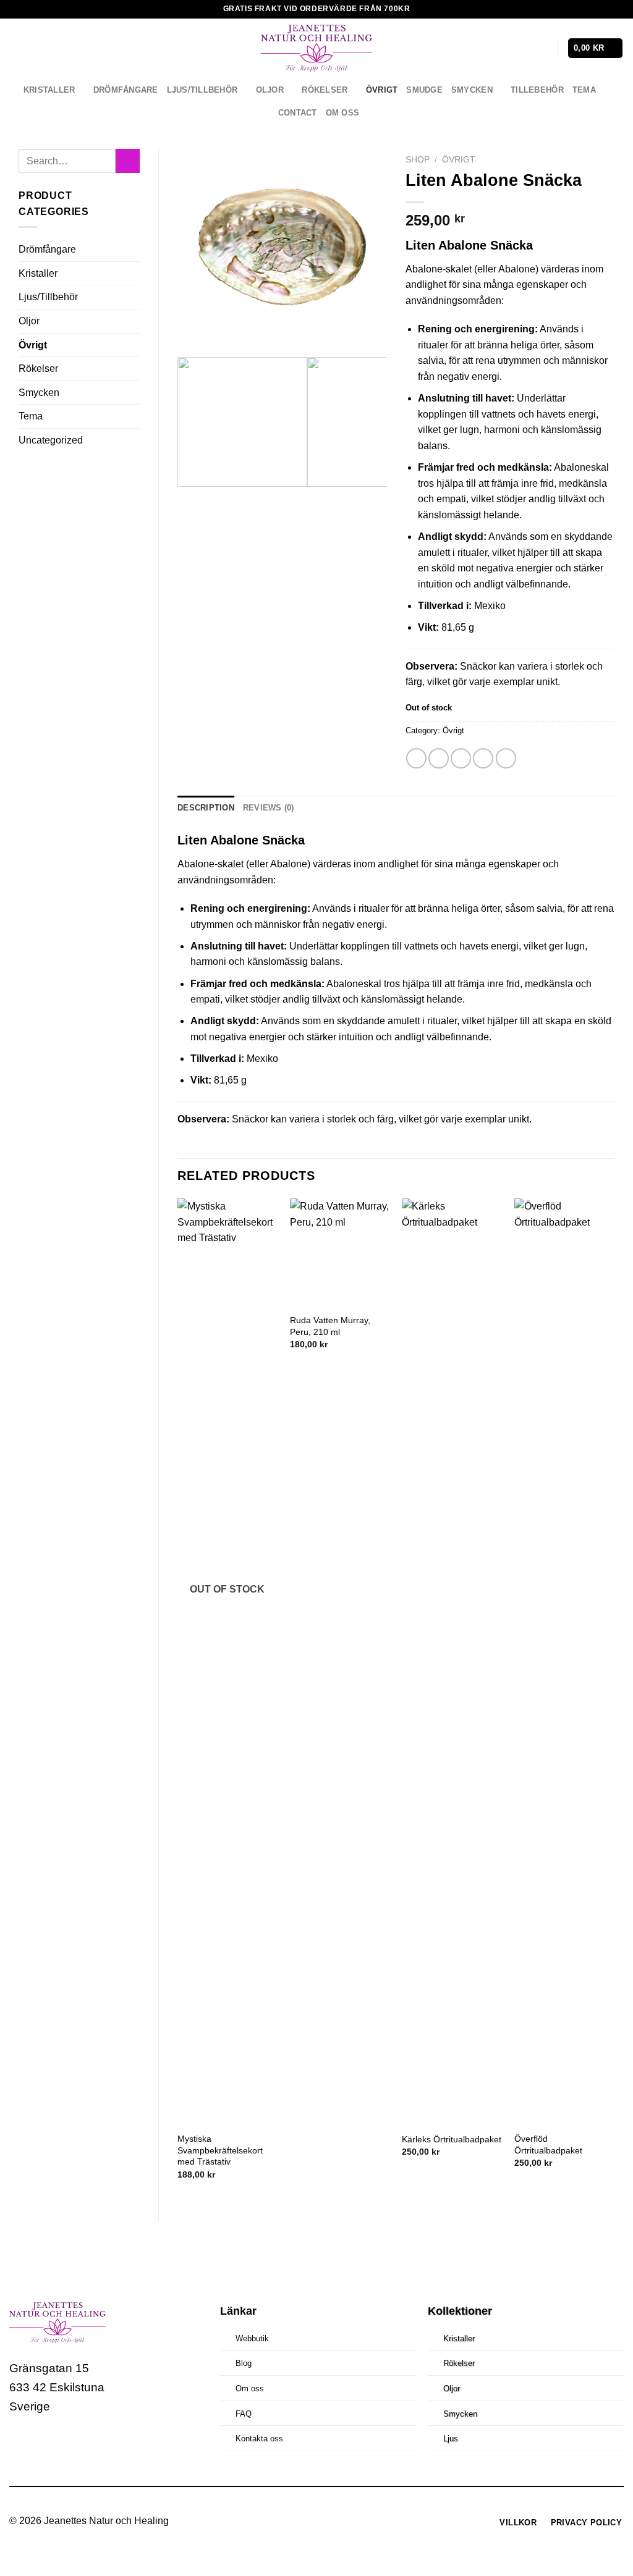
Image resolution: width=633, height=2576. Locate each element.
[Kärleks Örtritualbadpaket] (452, 1662)
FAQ (244, 2414)
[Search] (522, 48)
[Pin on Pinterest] (483, 758)
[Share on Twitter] (439, 758)
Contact (298, 113)
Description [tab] (206, 808)
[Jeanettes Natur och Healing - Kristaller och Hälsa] (316, 48)
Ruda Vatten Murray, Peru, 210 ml (330, 1326)
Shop (418, 160)
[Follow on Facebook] (21, 2443)
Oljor (270, 90)
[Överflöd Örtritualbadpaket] (564, 1662)
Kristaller (49, 90)
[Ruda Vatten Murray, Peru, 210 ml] (340, 1252)
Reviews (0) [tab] (269, 808)
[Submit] (128, 161)
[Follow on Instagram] (44, 2443)
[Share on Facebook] (416, 758)
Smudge (424, 90)
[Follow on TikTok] (67, 2443)
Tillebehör (537, 90)
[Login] (542, 48)
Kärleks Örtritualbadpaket (452, 2139)
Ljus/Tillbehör (202, 90)
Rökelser (325, 90)
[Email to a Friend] (461, 758)
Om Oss (343, 113)
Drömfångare (126, 90)
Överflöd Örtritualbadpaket (548, 2145)
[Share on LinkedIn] (506, 758)
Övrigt (382, 90)
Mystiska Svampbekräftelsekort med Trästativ (220, 2150)
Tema (584, 90)
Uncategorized (51, 440)
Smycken (472, 90)
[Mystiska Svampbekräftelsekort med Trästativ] (227, 1662)
